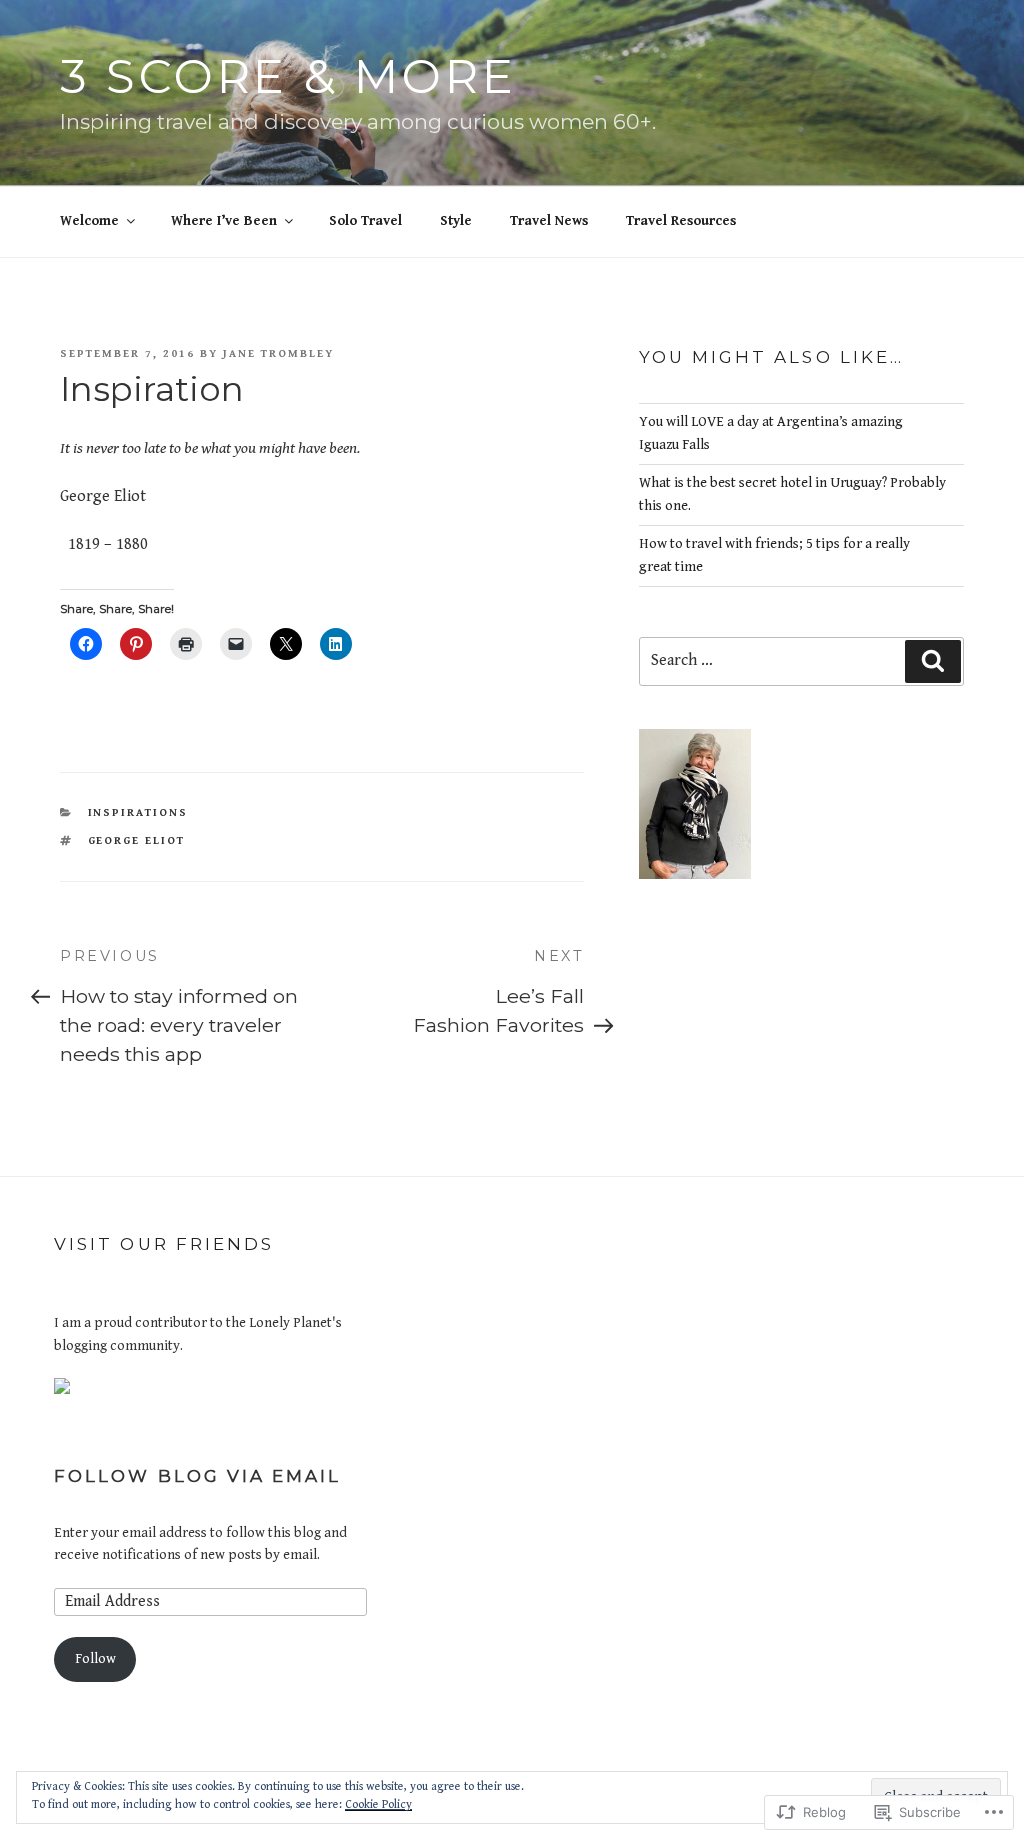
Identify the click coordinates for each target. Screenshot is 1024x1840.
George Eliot (137, 840)
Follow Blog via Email (198, 1476)
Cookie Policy (378, 1804)
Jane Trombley (278, 353)
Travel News (549, 221)
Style (456, 221)
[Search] (933, 661)
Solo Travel (365, 221)
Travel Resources (681, 221)
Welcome (89, 221)
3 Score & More (288, 76)
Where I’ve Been (224, 221)
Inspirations (138, 812)
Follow (95, 1659)
